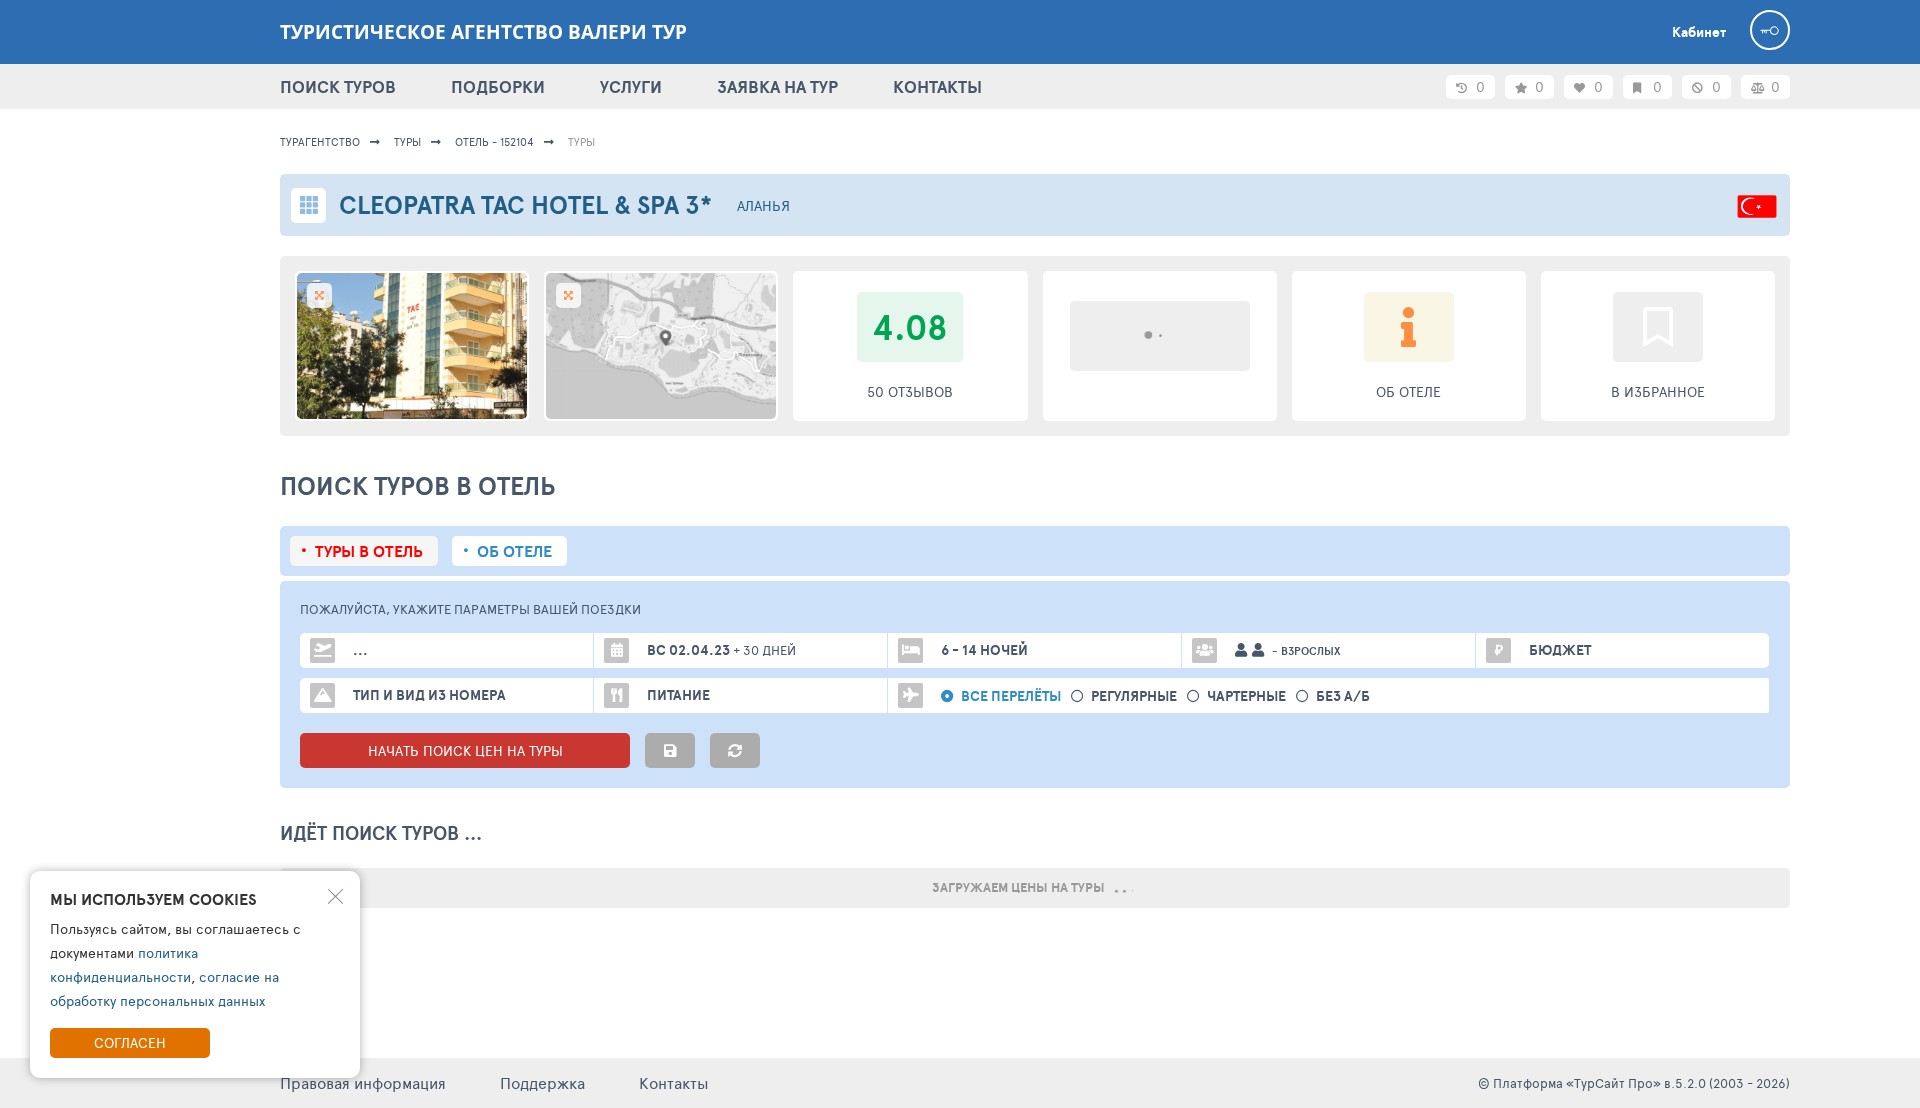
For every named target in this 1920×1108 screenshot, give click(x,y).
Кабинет (1699, 32)
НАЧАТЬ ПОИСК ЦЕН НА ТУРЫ (465, 750)
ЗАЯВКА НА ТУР (777, 86)
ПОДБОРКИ (498, 86)
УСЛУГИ (631, 86)
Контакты (674, 1082)
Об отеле (514, 551)
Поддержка (542, 1082)
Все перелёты (1011, 696)
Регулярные (1134, 696)
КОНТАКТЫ (937, 86)
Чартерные (1246, 696)
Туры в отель (369, 551)
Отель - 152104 (494, 141)
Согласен (130, 1042)
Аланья (763, 205)
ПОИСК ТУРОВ (338, 86)
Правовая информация (363, 1082)
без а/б (1343, 696)
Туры (407, 141)
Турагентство (320, 141)
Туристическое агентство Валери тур (483, 32)
